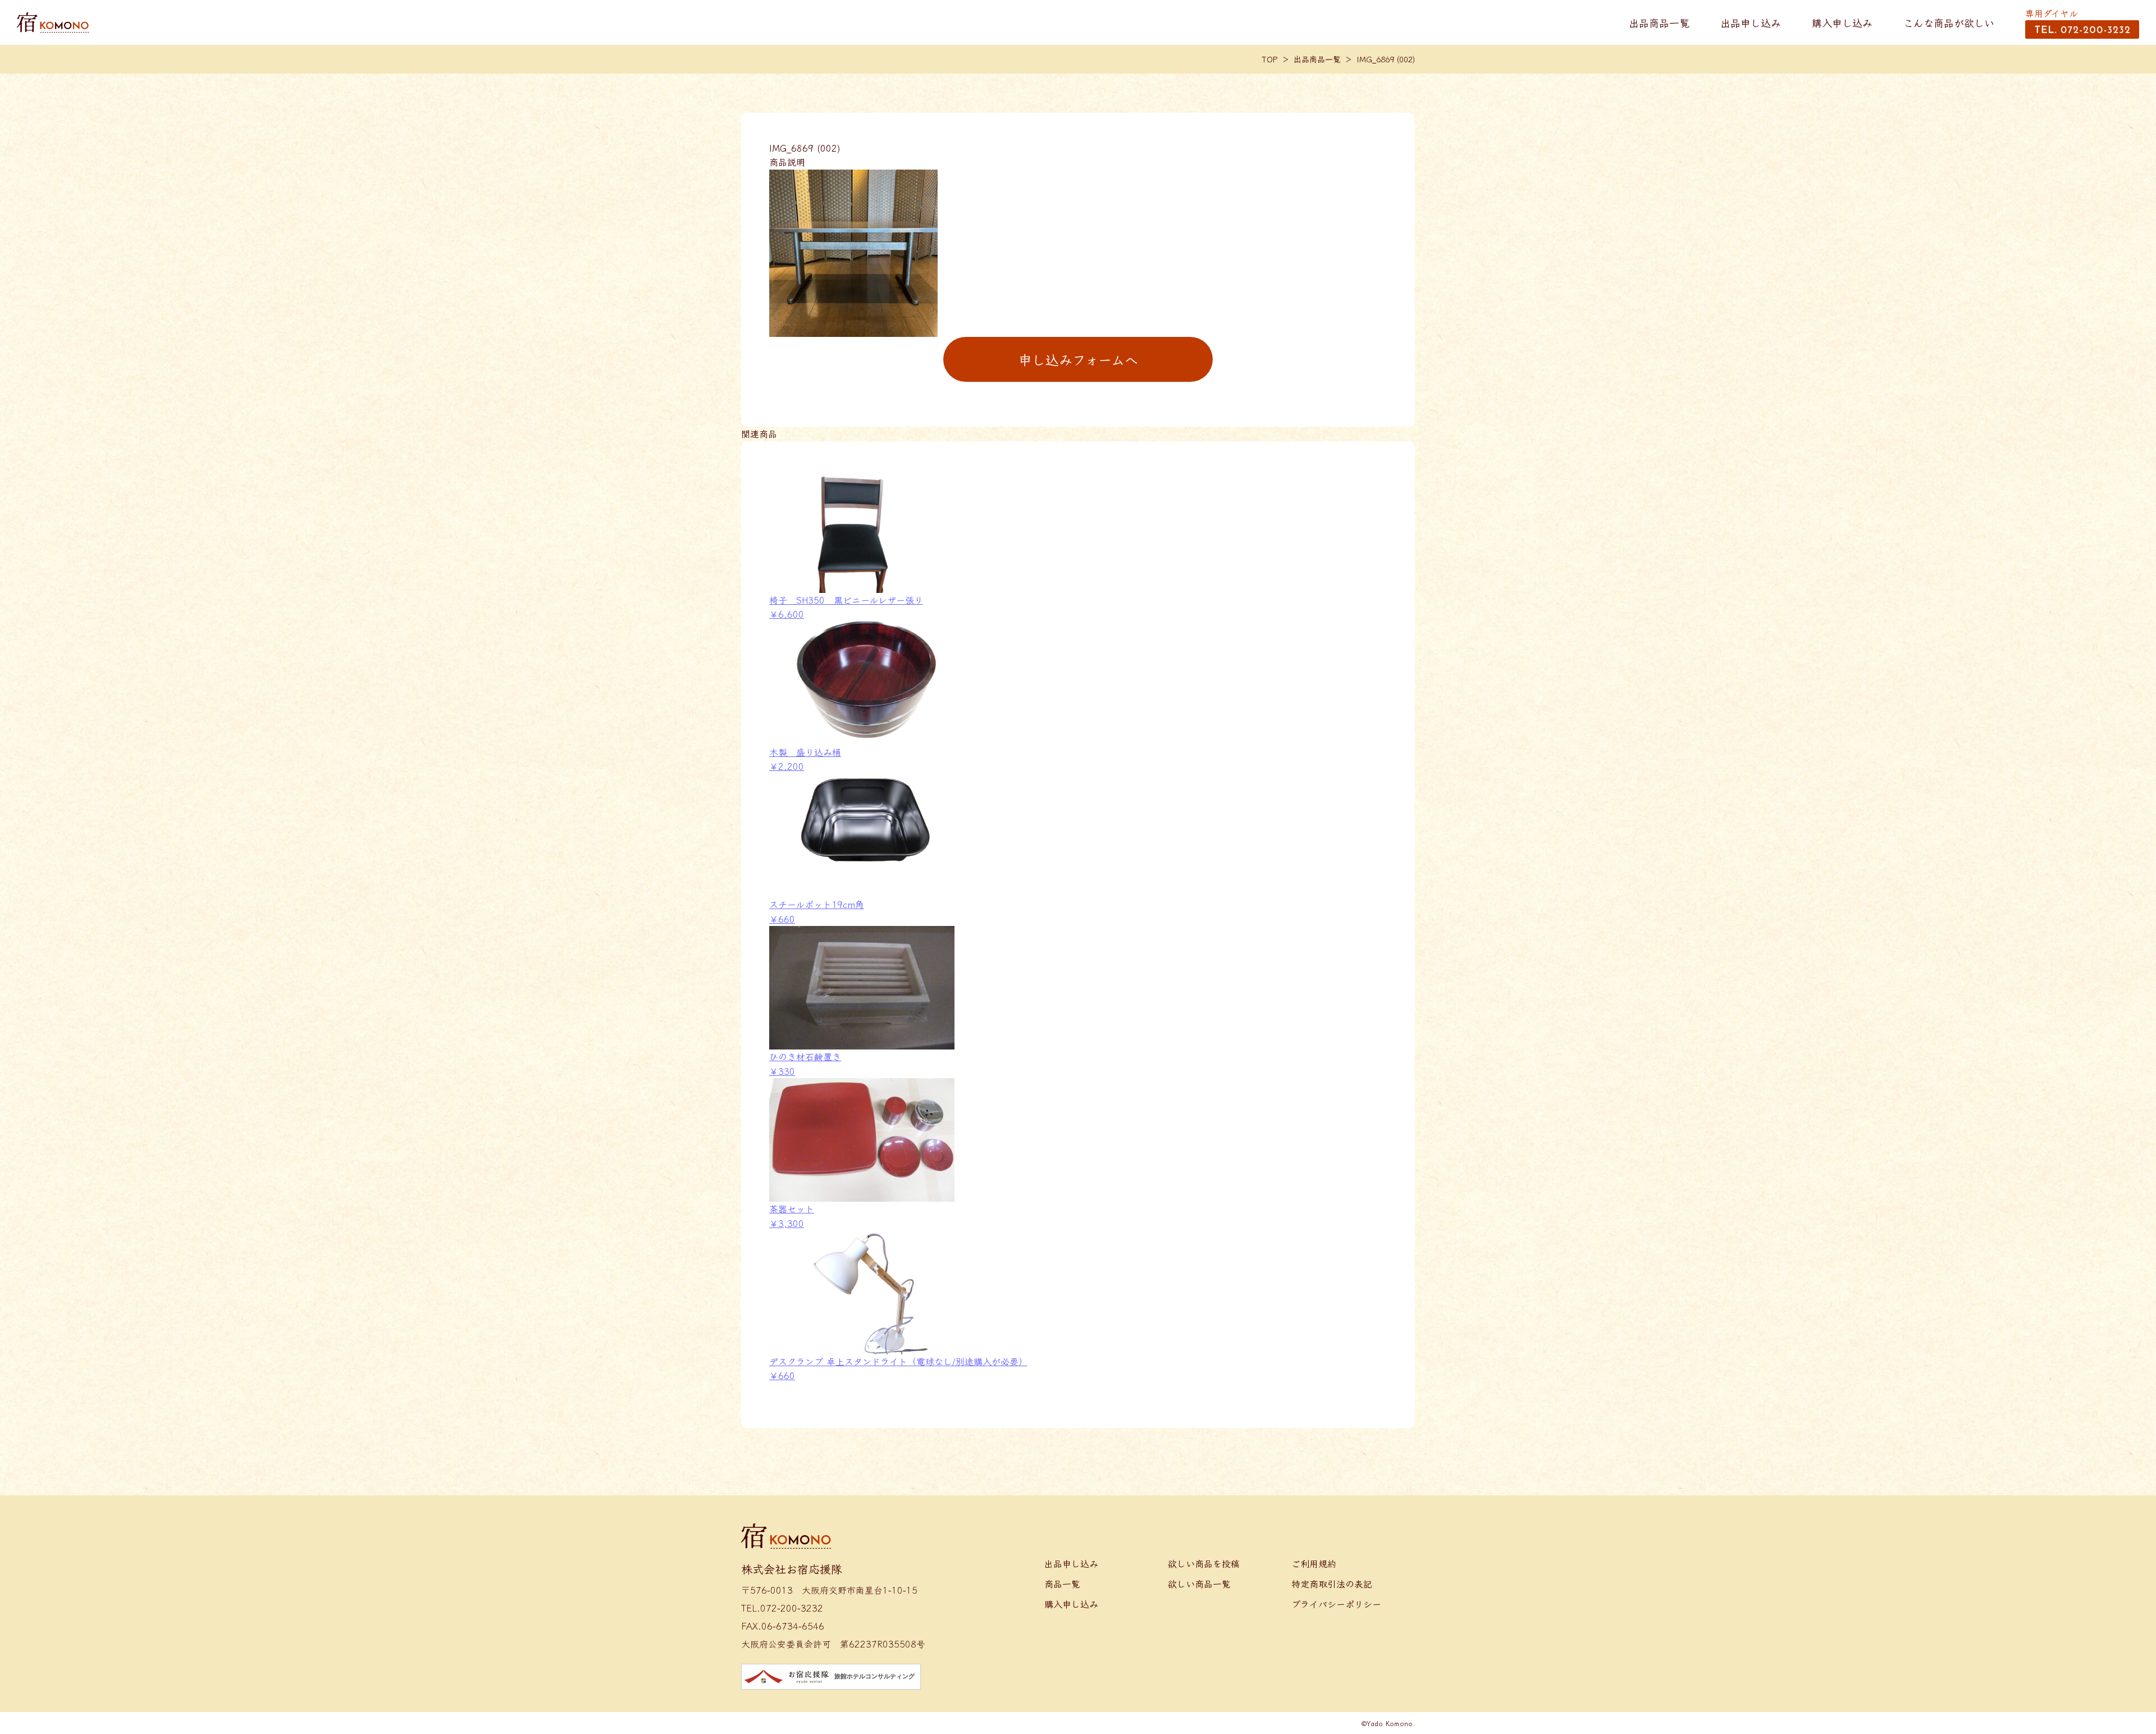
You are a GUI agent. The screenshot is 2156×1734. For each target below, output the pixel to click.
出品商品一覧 (1659, 22)
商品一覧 (1062, 1584)
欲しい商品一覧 (1199, 1584)
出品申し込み (1751, 22)
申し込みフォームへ (1078, 359)
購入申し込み (1842, 22)
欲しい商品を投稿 (1204, 1563)
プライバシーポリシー (1336, 1604)
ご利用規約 (1314, 1563)
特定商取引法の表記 (1332, 1584)
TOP (1270, 59)
